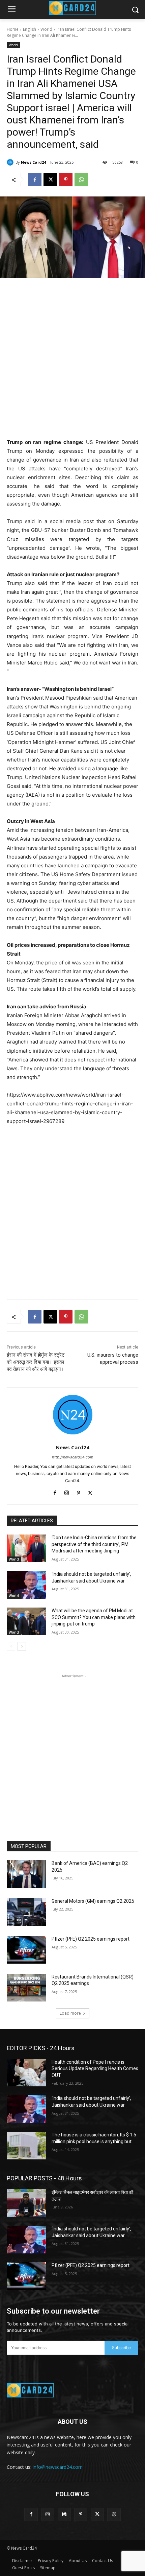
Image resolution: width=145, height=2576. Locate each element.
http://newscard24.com (73, 1457)
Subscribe (121, 2348)
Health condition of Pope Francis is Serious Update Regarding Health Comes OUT (95, 2069)
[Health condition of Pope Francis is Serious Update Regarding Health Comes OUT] (26, 2073)
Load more (70, 2013)
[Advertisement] (72, 360)
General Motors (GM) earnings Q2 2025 (93, 1901)
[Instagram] (67, 1491)
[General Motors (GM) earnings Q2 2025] (26, 1912)
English (30, 29)
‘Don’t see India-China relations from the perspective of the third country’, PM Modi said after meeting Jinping (94, 1544)
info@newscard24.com (58, 2467)
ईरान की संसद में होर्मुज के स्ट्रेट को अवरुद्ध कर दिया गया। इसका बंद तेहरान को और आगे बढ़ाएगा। (36, 1362)
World (46, 29)
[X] (50, 180)
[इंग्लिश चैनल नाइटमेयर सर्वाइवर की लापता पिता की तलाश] (26, 2203)
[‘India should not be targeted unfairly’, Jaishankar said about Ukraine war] (26, 1585)
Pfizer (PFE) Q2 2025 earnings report (91, 1939)
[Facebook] (35, 180)
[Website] (114, 2514)
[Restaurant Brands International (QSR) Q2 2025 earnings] (26, 1988)
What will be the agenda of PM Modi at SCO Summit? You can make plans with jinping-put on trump (94, 1617)
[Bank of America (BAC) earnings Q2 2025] (26, 1874)
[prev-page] (11, 1646)
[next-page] (22, 1646)
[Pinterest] (66, 180)
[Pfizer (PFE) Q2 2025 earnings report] (26, 1950)
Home (13, 29)
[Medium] (64, 2514)
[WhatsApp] (81, 180)
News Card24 (33, 162)
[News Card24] (11, 162)
